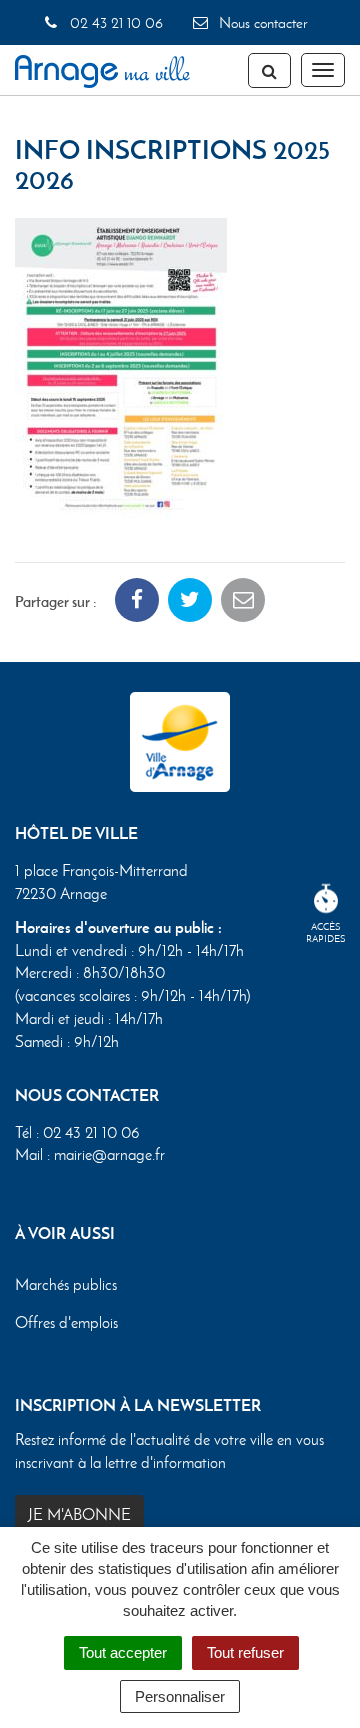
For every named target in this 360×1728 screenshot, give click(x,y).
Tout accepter (123, 1652)
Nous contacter (261, 23)
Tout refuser (245, 1652)
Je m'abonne (79, 1514)
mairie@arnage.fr (109, 1154)
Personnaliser (180, 1696)
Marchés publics (66, 1284)
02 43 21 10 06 (114, 23)
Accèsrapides (326, 932)
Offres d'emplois (66, 1322)
